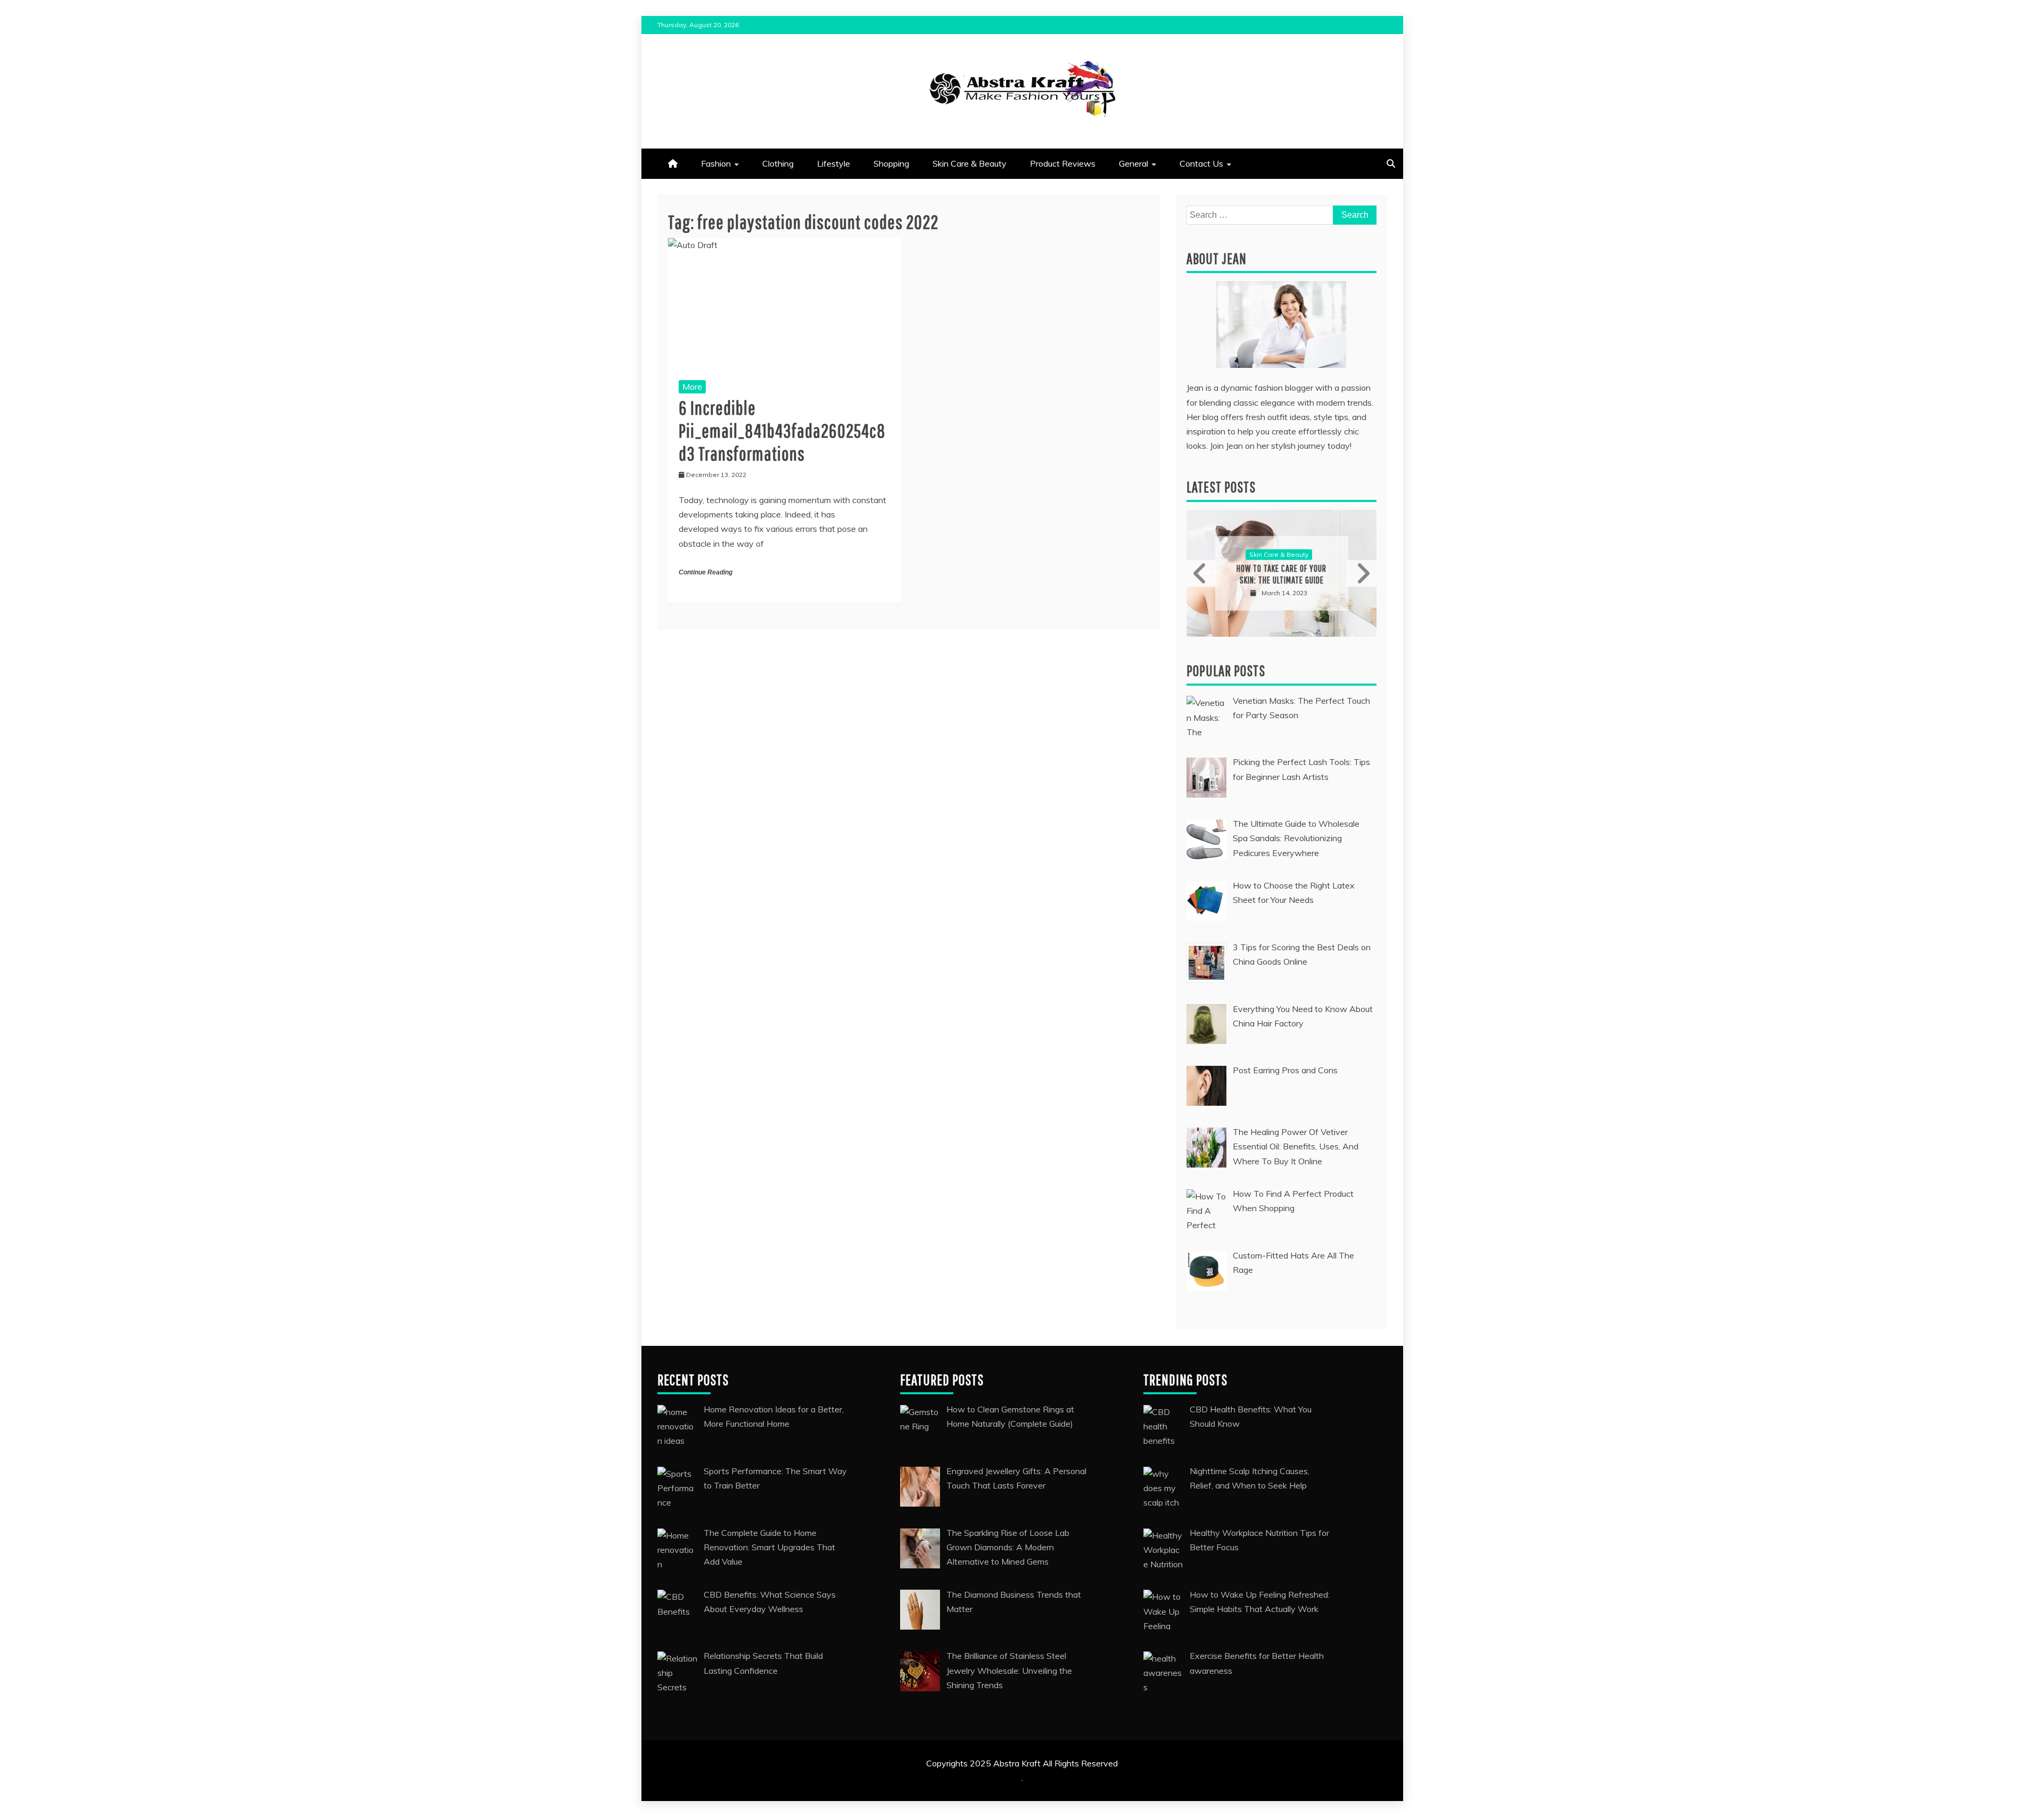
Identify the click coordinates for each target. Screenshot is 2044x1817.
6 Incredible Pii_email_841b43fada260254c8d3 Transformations (782, 430)
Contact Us (1201, 163)
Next (1362, 573)
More (692, 387)
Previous (1201, 573)
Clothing (778, 163)
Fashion (716, 163)
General (1134, 163)
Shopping (891, 163)
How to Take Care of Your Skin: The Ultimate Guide (1272, 574)
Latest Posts (1221, 487)
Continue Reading (706, 572)
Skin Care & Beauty (970, 163)
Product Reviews (1063, 163)
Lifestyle (834, 163)
